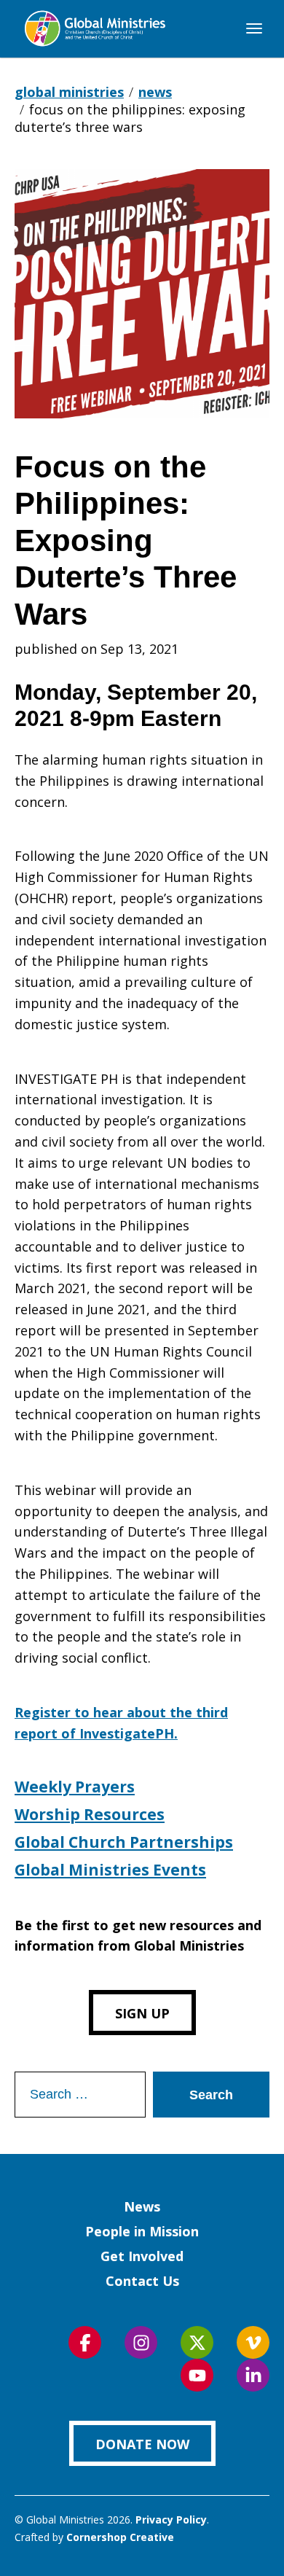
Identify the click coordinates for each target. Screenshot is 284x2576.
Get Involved (142, 2256)
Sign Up (142, 2013)
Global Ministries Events (110, 1870)
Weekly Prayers (75, 1787)
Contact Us (142, 2281)
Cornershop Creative (120, 2537)
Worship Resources (90, 1814)
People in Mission (142, 2231)
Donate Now (142, 2444)
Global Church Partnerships (124, 1842)
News (142, 2206)
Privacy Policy (171, 2520)
